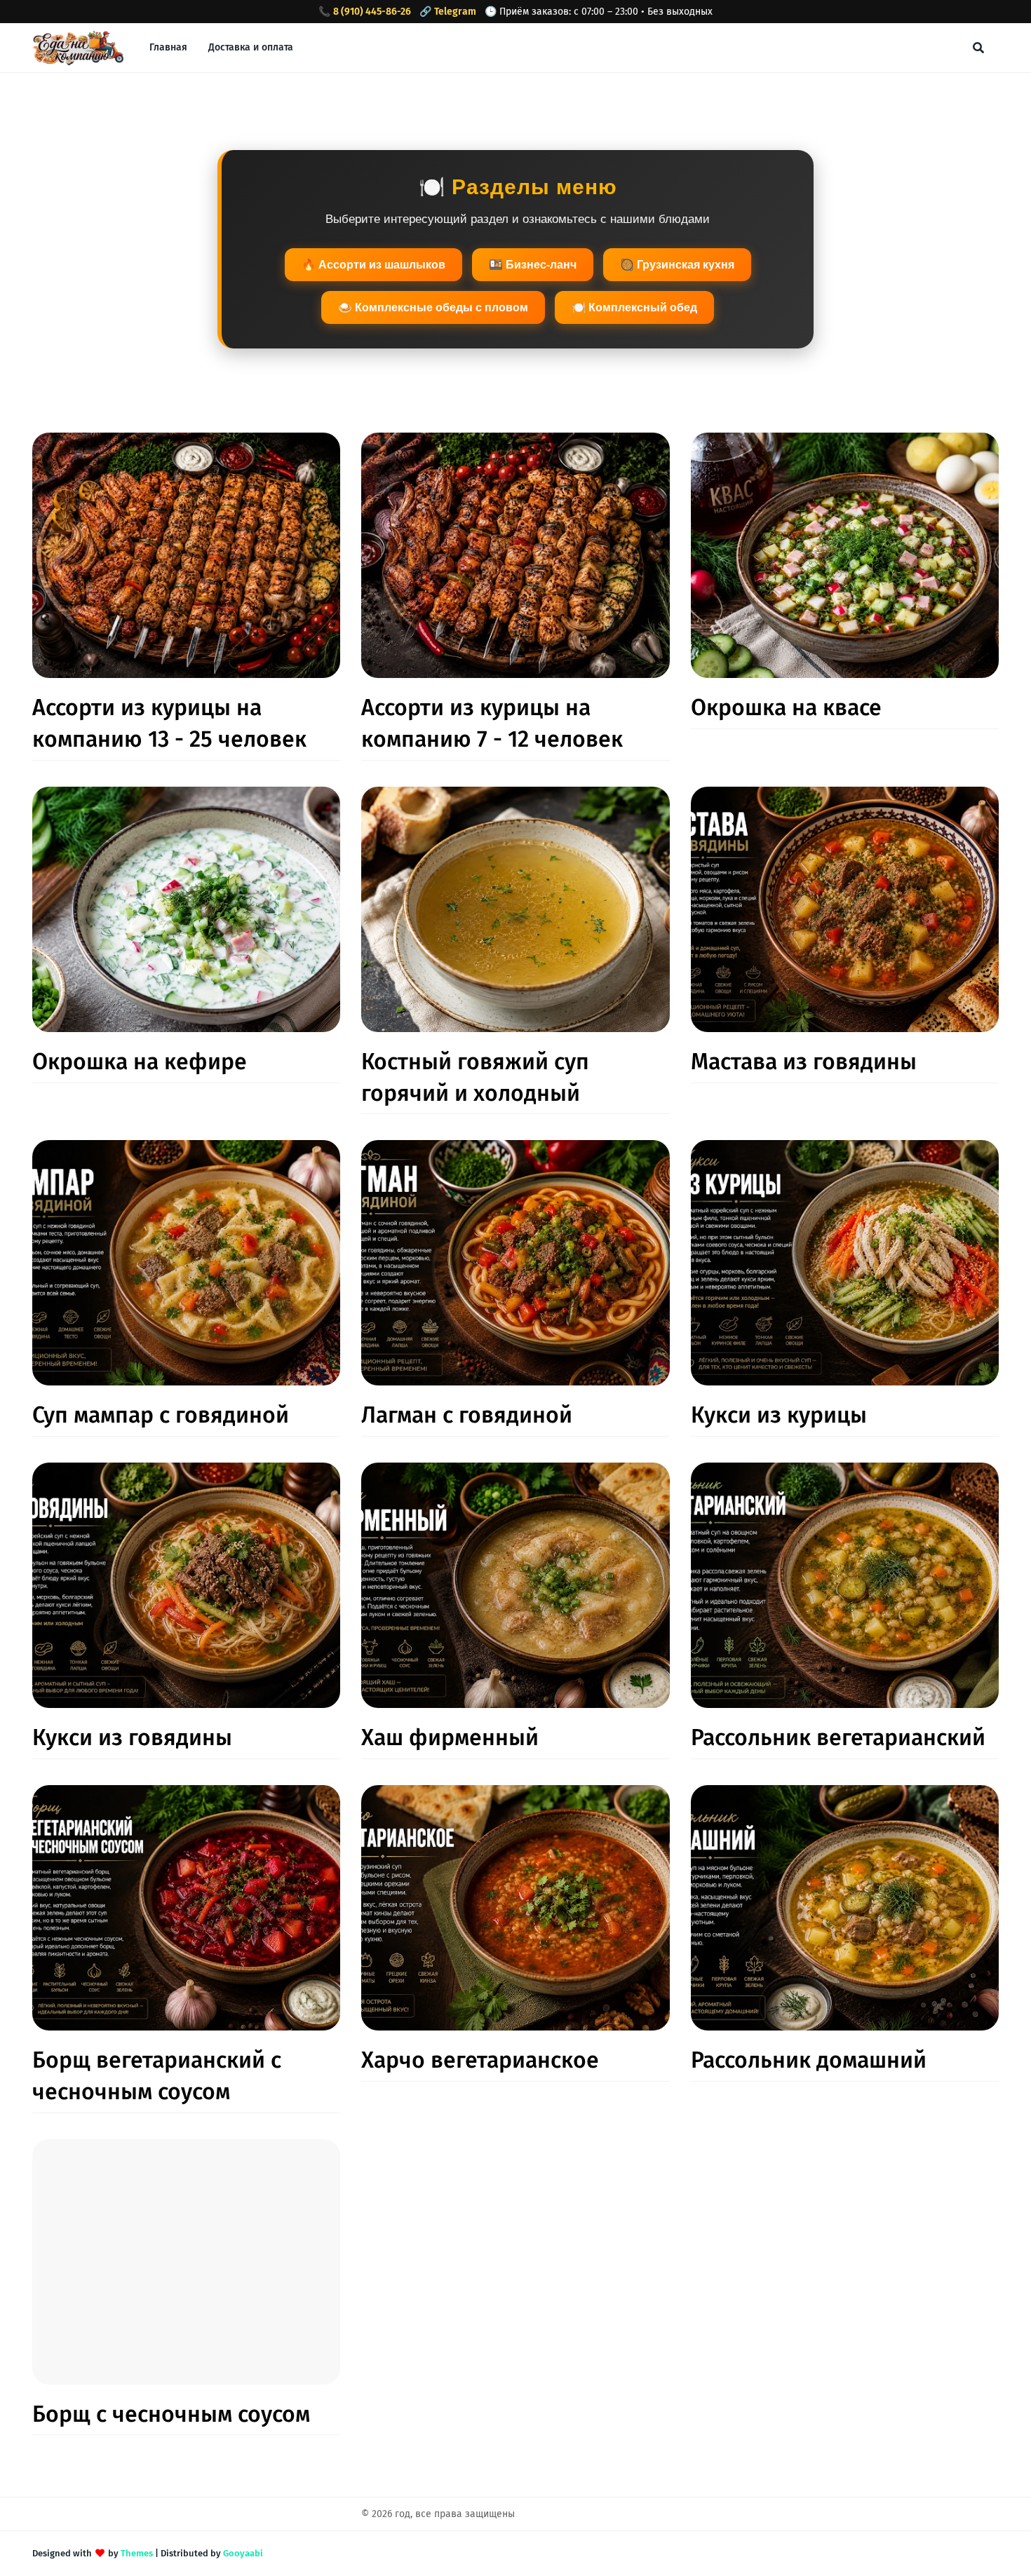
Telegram (455, 12)
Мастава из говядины (804, 1062)
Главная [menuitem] (168, 47)
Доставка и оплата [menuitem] (251, 47)
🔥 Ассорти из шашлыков (373, 265)
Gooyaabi (243, 2553)
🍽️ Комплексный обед (634, 307)
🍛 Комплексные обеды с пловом (433, 307)
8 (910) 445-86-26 (372, 12)
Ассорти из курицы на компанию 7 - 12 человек (492, 723)
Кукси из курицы (779, 1415)
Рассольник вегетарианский (838, 1737)
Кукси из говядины (132, 1737)
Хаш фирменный (450, 1737)
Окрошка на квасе (786, 707)
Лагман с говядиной (467, 1415)
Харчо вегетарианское (480, 2060)
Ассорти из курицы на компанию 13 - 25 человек (169, 723)
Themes (137, 2553)
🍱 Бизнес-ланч (533, 265)
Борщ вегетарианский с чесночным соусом (157, 2076)
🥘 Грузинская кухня (677, 265)
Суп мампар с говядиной (161, 1415)
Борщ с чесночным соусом (171, 2414)
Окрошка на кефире (140, 1062)
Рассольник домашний (809, 2060)
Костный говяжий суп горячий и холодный (475, 1077)
